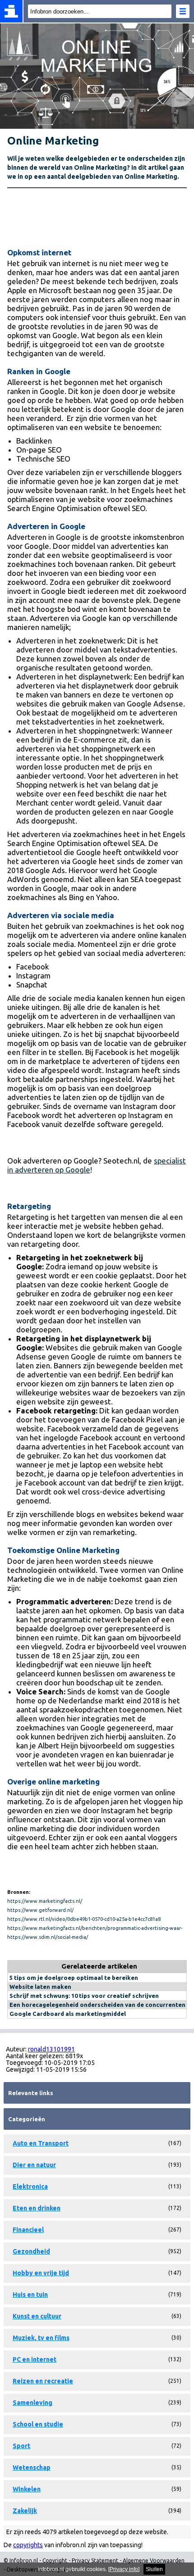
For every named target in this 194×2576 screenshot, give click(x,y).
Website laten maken (40, 1987)
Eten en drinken (37, 2208)
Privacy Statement (95, 2560)
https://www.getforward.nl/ (40, 1910)
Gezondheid (31, 2251)
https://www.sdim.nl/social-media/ (48, 1937)
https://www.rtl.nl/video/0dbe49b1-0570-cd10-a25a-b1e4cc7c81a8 (84, 1919)
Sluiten (154, 2569)
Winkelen (27, 2489)
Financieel (28, 2230)
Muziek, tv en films (41, 2338)
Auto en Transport (41, 2143)
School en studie (38, 2424)
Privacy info (124, 2569)
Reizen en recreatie (43, 2381)
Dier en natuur (34, 2165)
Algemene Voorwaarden (154, 2560)
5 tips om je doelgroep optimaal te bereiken (74, 1978)
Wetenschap (32, 2467)
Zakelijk (25, 2511)
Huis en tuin (30, 2295)
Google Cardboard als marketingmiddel (68, 2014)
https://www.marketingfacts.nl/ (45, 1901)
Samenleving (32, 2403)
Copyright (55, 2560)
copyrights (28, 2545)
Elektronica (30, 2187)
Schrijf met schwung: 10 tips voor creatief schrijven (84, 1996)
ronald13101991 (51, 2049)
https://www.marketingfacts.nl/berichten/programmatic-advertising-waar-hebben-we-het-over (95, 1929)
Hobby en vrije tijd (41, 2273)
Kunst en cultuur (37, 2316)
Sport (21, 2446)
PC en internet (35, 2359)
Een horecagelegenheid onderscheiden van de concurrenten (97, 2005)
